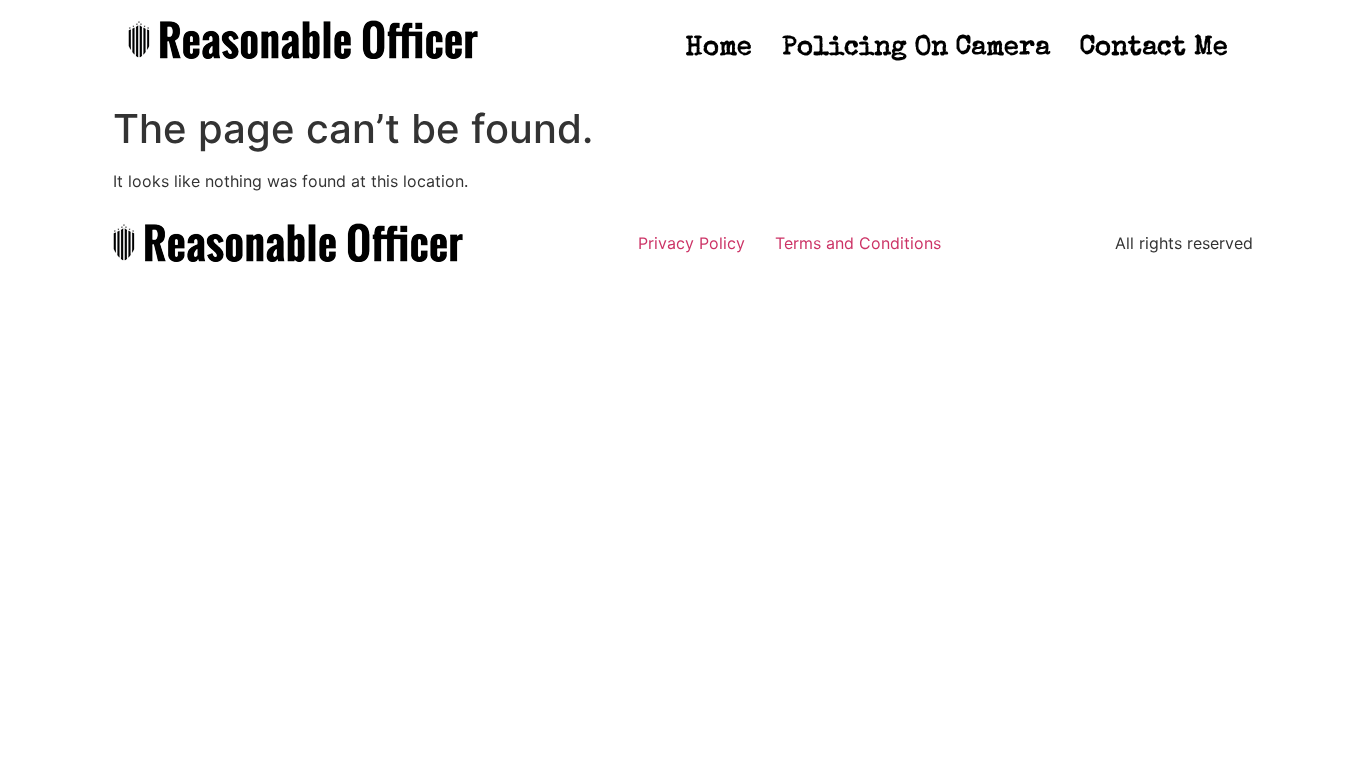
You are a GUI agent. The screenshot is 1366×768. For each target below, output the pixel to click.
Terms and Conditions (858, 243)
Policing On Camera (916, 48)
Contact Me (1154, 48)
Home (718, 48)
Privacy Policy (691, 243)
